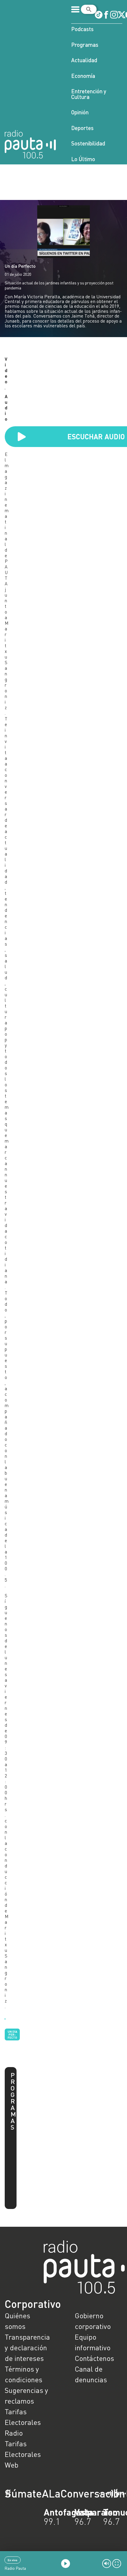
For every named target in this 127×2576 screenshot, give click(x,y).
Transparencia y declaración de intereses (27, 2347)
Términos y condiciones (23, 2374)
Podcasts (82, 29)
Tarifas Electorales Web (23, 2454)
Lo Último (83, 159)
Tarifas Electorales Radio (23, 2422)
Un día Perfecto (20, 266)
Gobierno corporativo (93, 2321)
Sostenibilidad (88, 143)
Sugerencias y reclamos (26, 2395)
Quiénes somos (17, 2321)
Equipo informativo (93, 2342)
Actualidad (84, 60)
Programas (85, 45)
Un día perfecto (12, 2034)
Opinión (80, 112)
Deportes (82, 128)
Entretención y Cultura (89, 94)
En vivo (13, 2560)
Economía (83, 76)
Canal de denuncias (91, 2374)
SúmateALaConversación (47, 2493)
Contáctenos (94, 2358)
